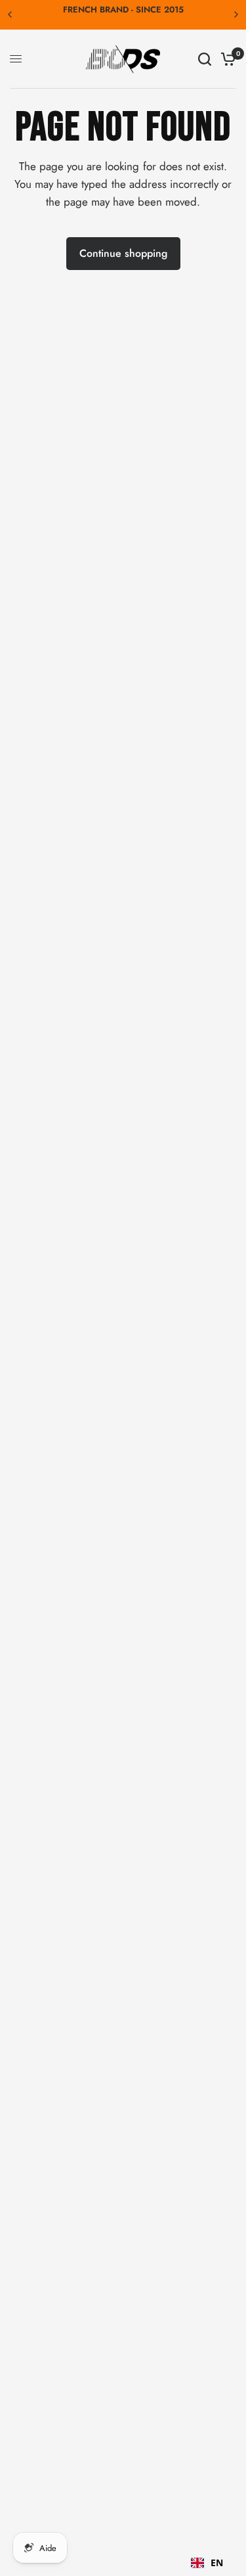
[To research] (205, 59)
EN (217, 2563)
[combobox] (207, 2563)
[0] (226, 59)
